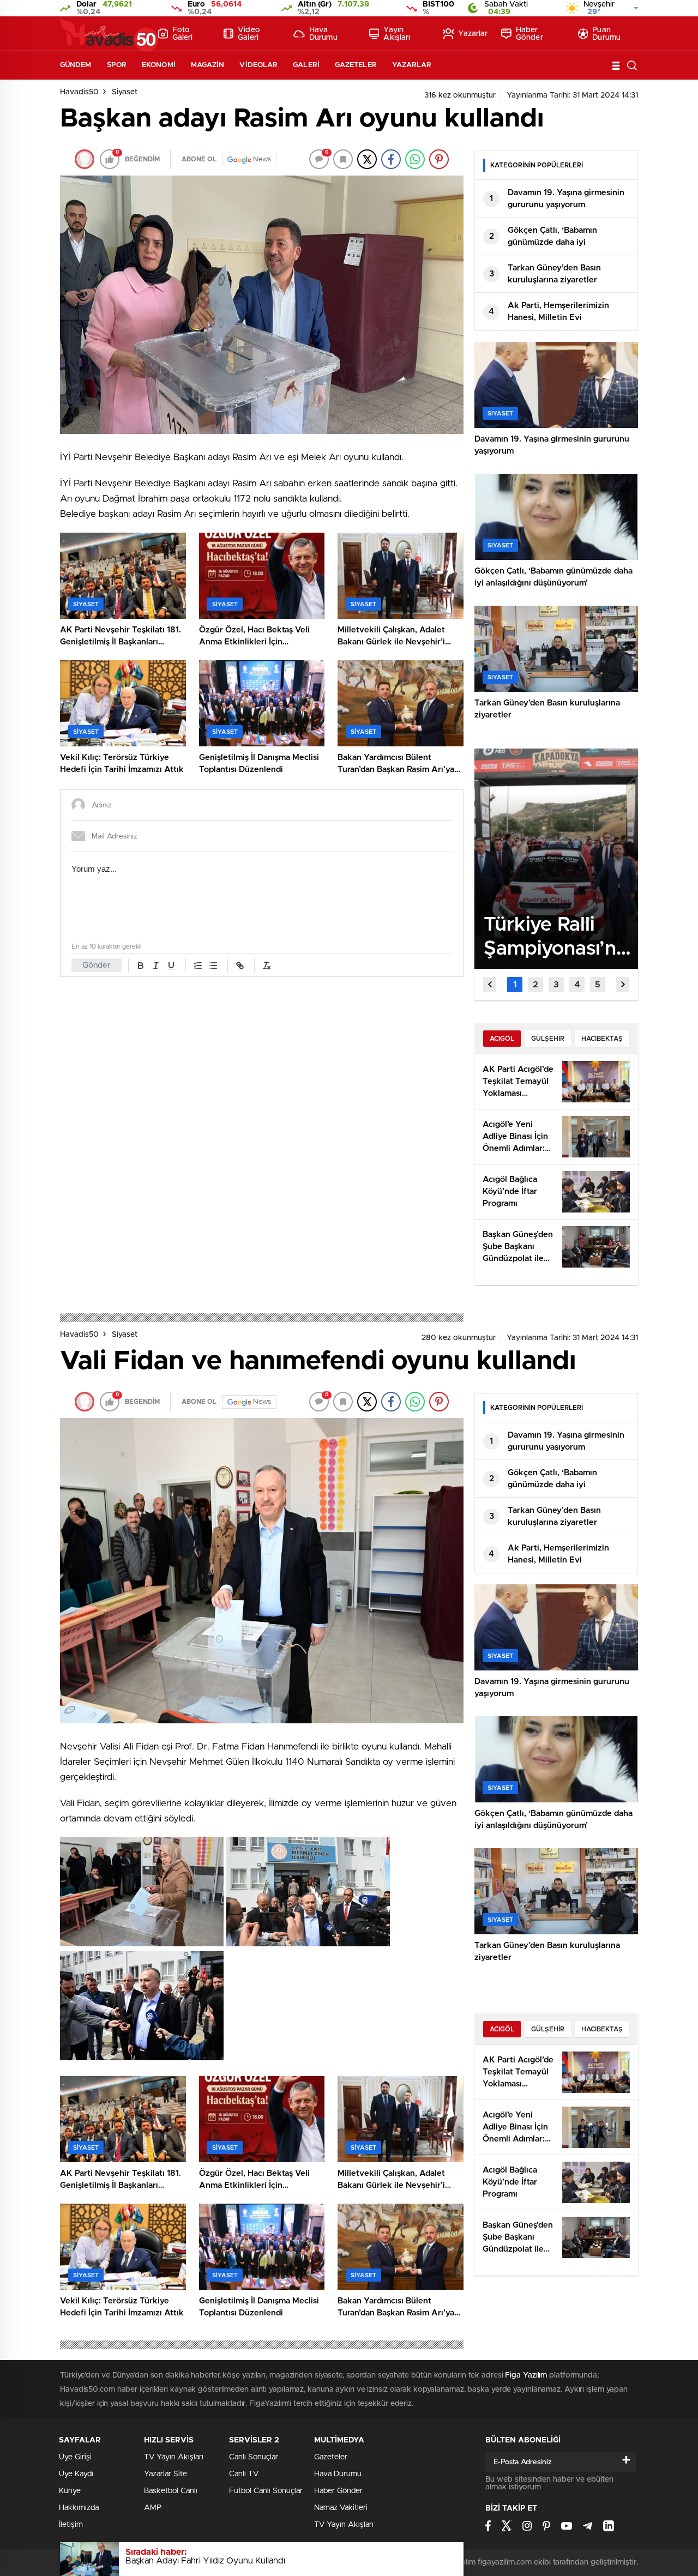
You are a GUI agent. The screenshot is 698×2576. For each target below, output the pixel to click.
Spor (117, 65)
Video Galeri (249, 34)
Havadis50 (79, 92)
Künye (70, 2491)
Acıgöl (502, 1039)
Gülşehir (548, 1039)
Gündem (76, 65)
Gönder (97, 965)
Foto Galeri (183, 34)
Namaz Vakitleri (341, 2508)
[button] (515, 985)
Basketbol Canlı (171, 2491)
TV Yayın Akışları (174, 2457)
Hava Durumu (323, 34)
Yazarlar (473, 34)
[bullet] (213, 966)
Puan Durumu (606, 34)
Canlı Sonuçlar (254, 2457)
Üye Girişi (75, 2457)
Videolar (258, 65)
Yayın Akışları (397, 34)
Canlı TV (244, 2474)
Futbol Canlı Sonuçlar (266, 2491)
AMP (153, 2508)
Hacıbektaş (602, 1039)
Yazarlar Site (166, 2474)
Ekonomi (159, 65)
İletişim (71, 2525)
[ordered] (198, 966)
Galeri (306, 65)
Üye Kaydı (76, 2474)
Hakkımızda (79, 2508)
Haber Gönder (529, 34)
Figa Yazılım (526, 2375)
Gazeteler (356, 65)
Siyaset (125, 92)
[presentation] (490, 985)
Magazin (208, 65)
